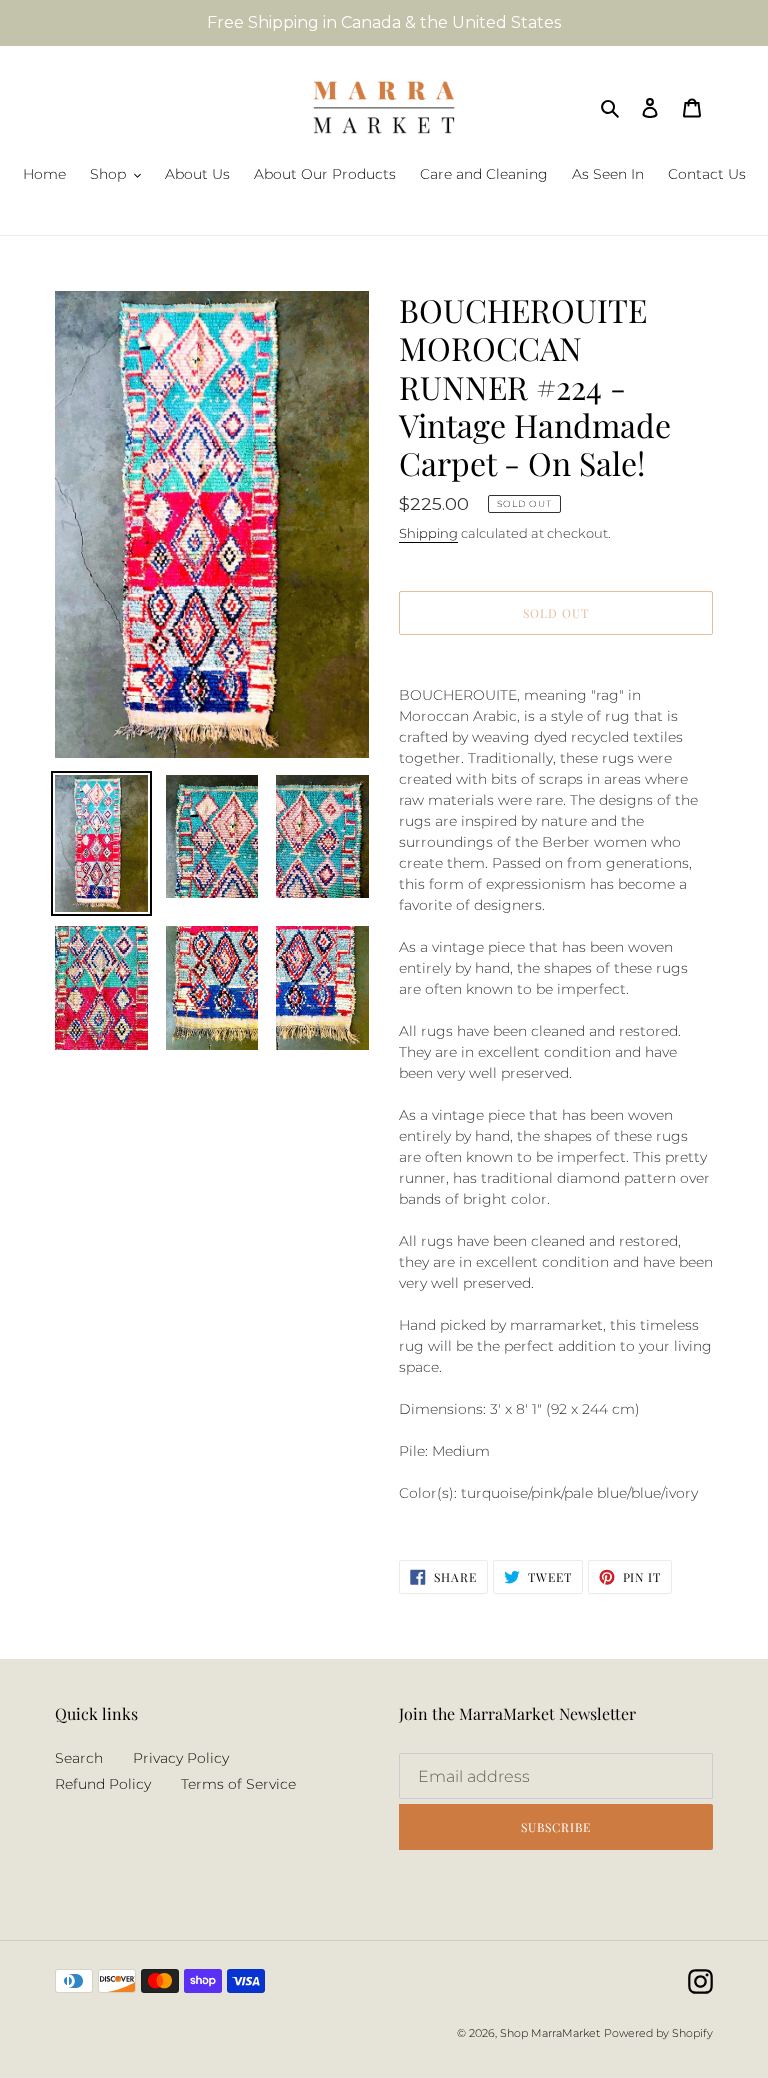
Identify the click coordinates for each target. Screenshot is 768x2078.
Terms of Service (238, 1784)
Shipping (428, 533)
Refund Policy (103, 1784)
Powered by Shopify (658, 2033)
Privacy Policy (181, 1758)
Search (79, 1758)
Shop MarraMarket (550, 2033)
